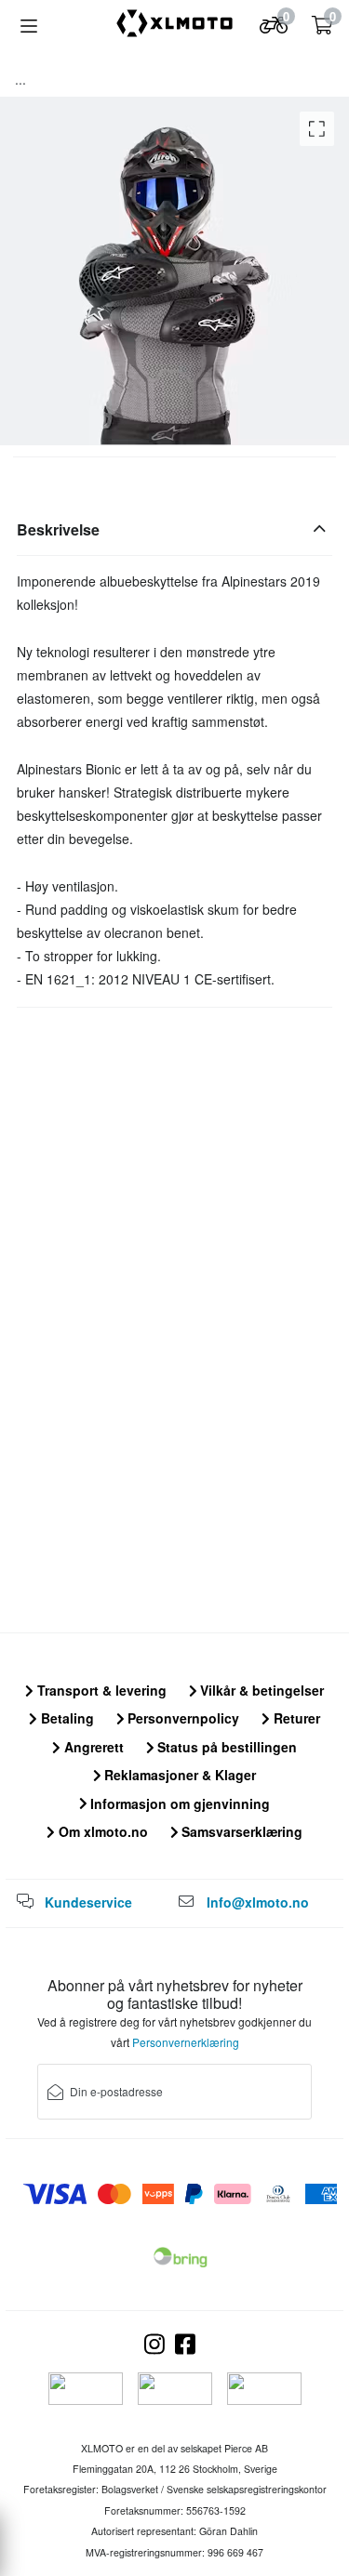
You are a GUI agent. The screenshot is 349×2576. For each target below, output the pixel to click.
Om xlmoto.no (101, 1831)
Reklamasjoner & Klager (178, 1775)
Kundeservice (88, 1902)
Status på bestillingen (225, 1747)
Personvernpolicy (181, 1718)
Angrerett (92, 1747)
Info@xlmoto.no (258, 1902)
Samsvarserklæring (240, 1831)
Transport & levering (100, 1690)
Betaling (66, 1718)
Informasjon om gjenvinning (178, 1803)
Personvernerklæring (186, 2042)
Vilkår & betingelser (260, 1690)
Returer (295, 1718)
